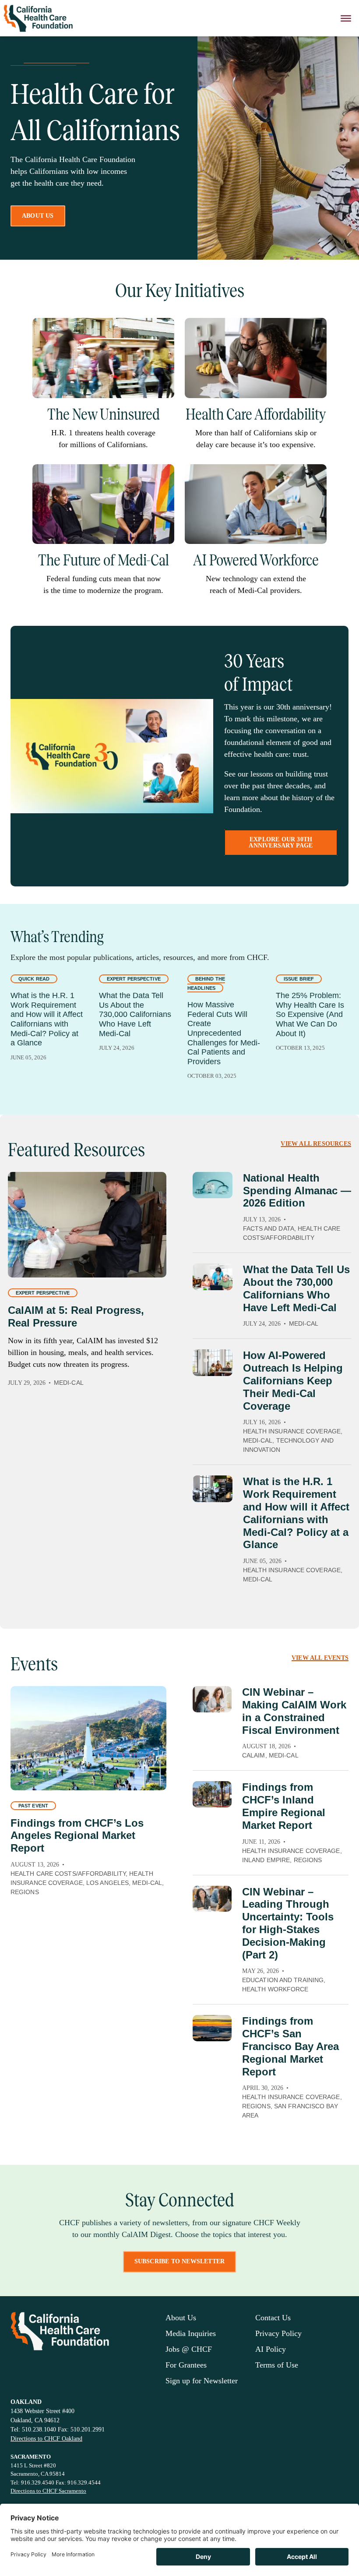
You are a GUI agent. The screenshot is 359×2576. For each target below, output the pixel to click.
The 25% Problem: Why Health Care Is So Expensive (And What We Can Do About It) (310, 1014)
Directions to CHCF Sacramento (48, 2491)
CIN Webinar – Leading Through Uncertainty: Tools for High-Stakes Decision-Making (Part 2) (288, 1923)
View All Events (320, 1658)
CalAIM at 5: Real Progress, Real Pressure (76, 1316)
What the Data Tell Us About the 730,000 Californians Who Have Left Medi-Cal (135, 1014)
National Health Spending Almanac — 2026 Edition (297, 1191)
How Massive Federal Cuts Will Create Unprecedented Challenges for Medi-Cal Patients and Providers (224, 1033)
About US (38, 216)
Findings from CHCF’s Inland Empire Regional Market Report (284, 1806)
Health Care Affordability (256, 414)
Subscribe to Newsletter (180, 2261)
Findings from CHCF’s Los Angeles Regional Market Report (77, 1836)
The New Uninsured (104, 414)
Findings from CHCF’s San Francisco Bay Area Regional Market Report (290, 2046)
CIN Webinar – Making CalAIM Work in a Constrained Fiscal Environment (294, 1711)
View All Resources (316, 1144)
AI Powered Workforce (256, 560)
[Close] (346, 18)
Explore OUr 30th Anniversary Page (281, 842)
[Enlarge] (163, 329)
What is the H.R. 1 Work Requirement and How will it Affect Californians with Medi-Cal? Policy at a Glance (47, 1019)
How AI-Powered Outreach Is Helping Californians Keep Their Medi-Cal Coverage (293, 1380)
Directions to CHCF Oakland (46, 2439)
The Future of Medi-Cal (104, 560)
